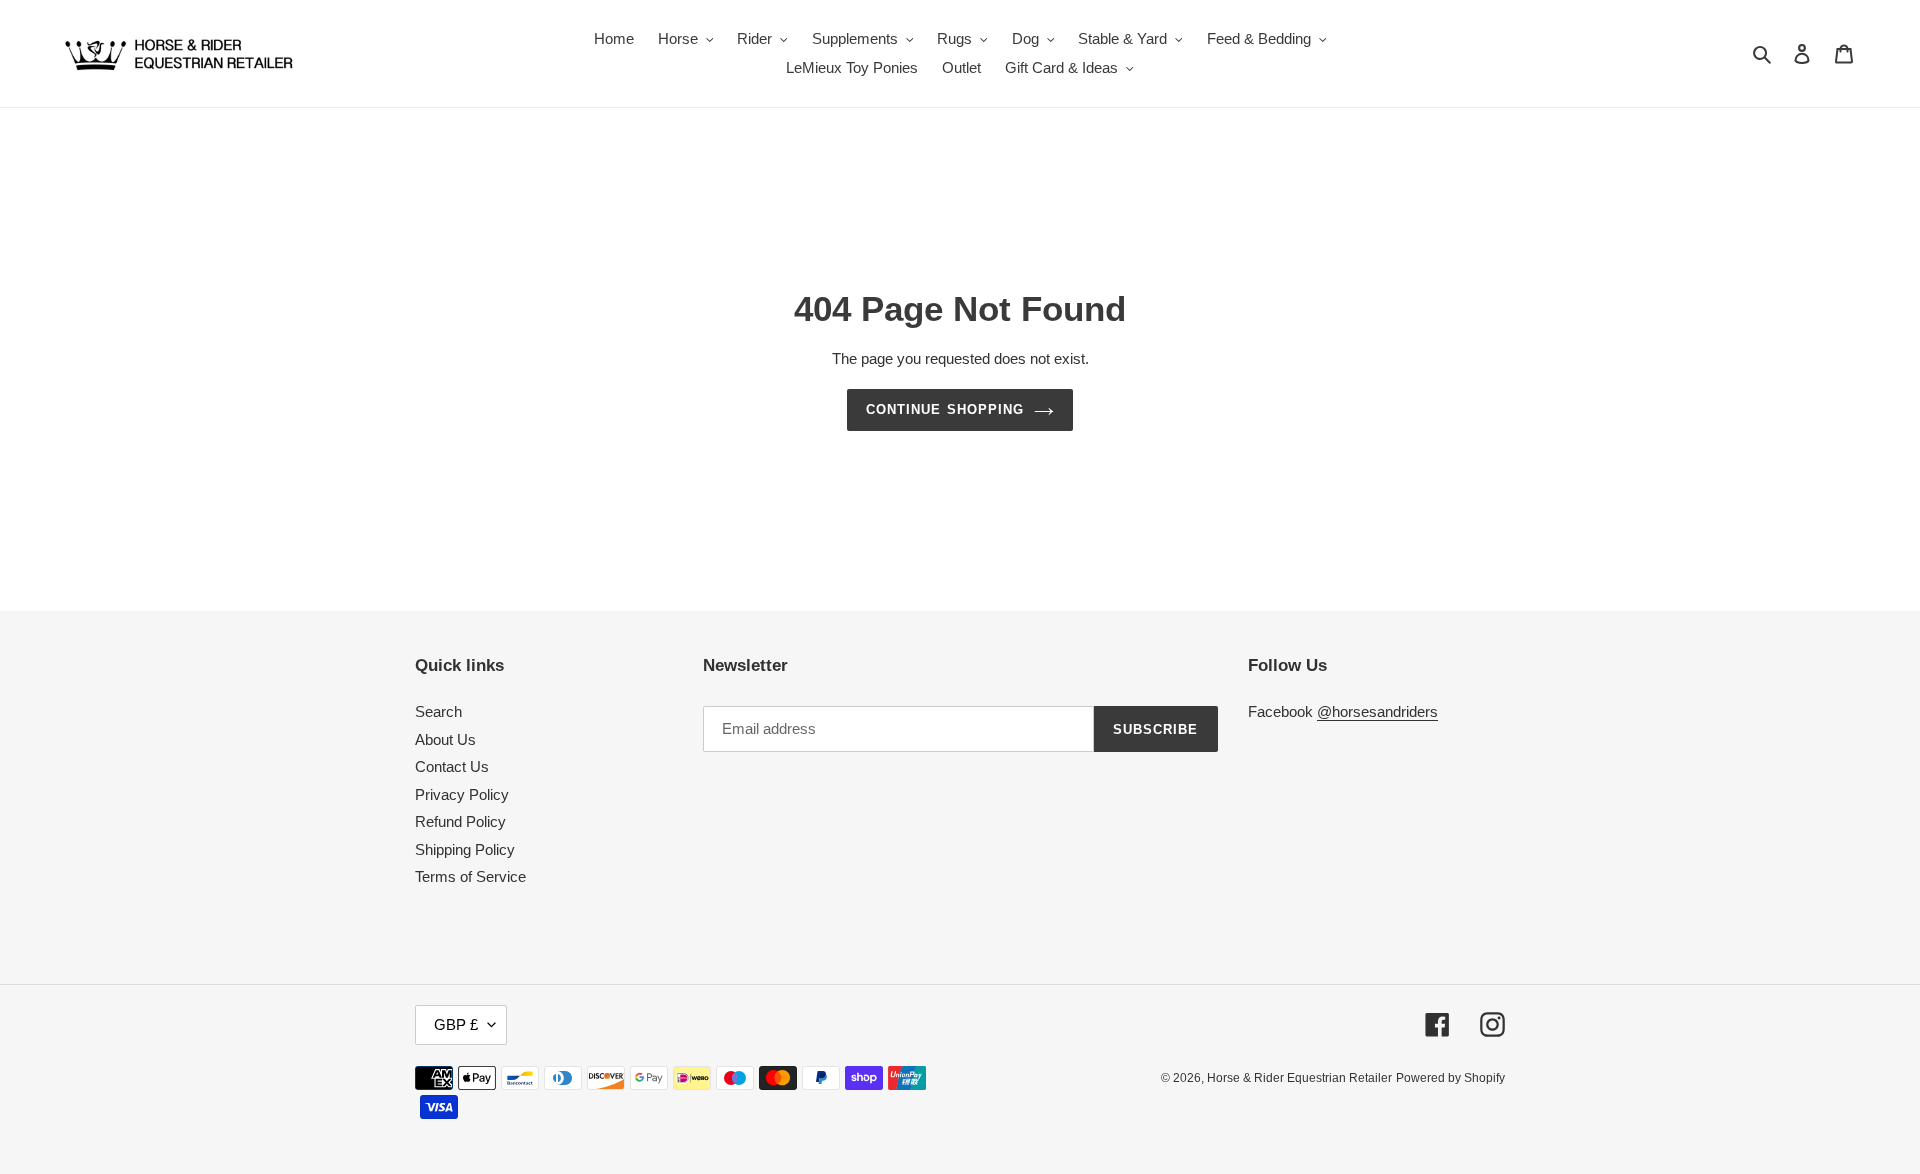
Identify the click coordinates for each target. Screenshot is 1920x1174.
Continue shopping (945, 409)
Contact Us (452, 766)
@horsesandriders (1377, 711)
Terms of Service (470, 876)
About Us (445, 739)
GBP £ (456, 1024)
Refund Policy (460, 821)
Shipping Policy (465, 849)
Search (438, 711)
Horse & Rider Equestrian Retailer (1299, 1078)
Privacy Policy (462, 794)
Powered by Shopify (1450, 1078)
